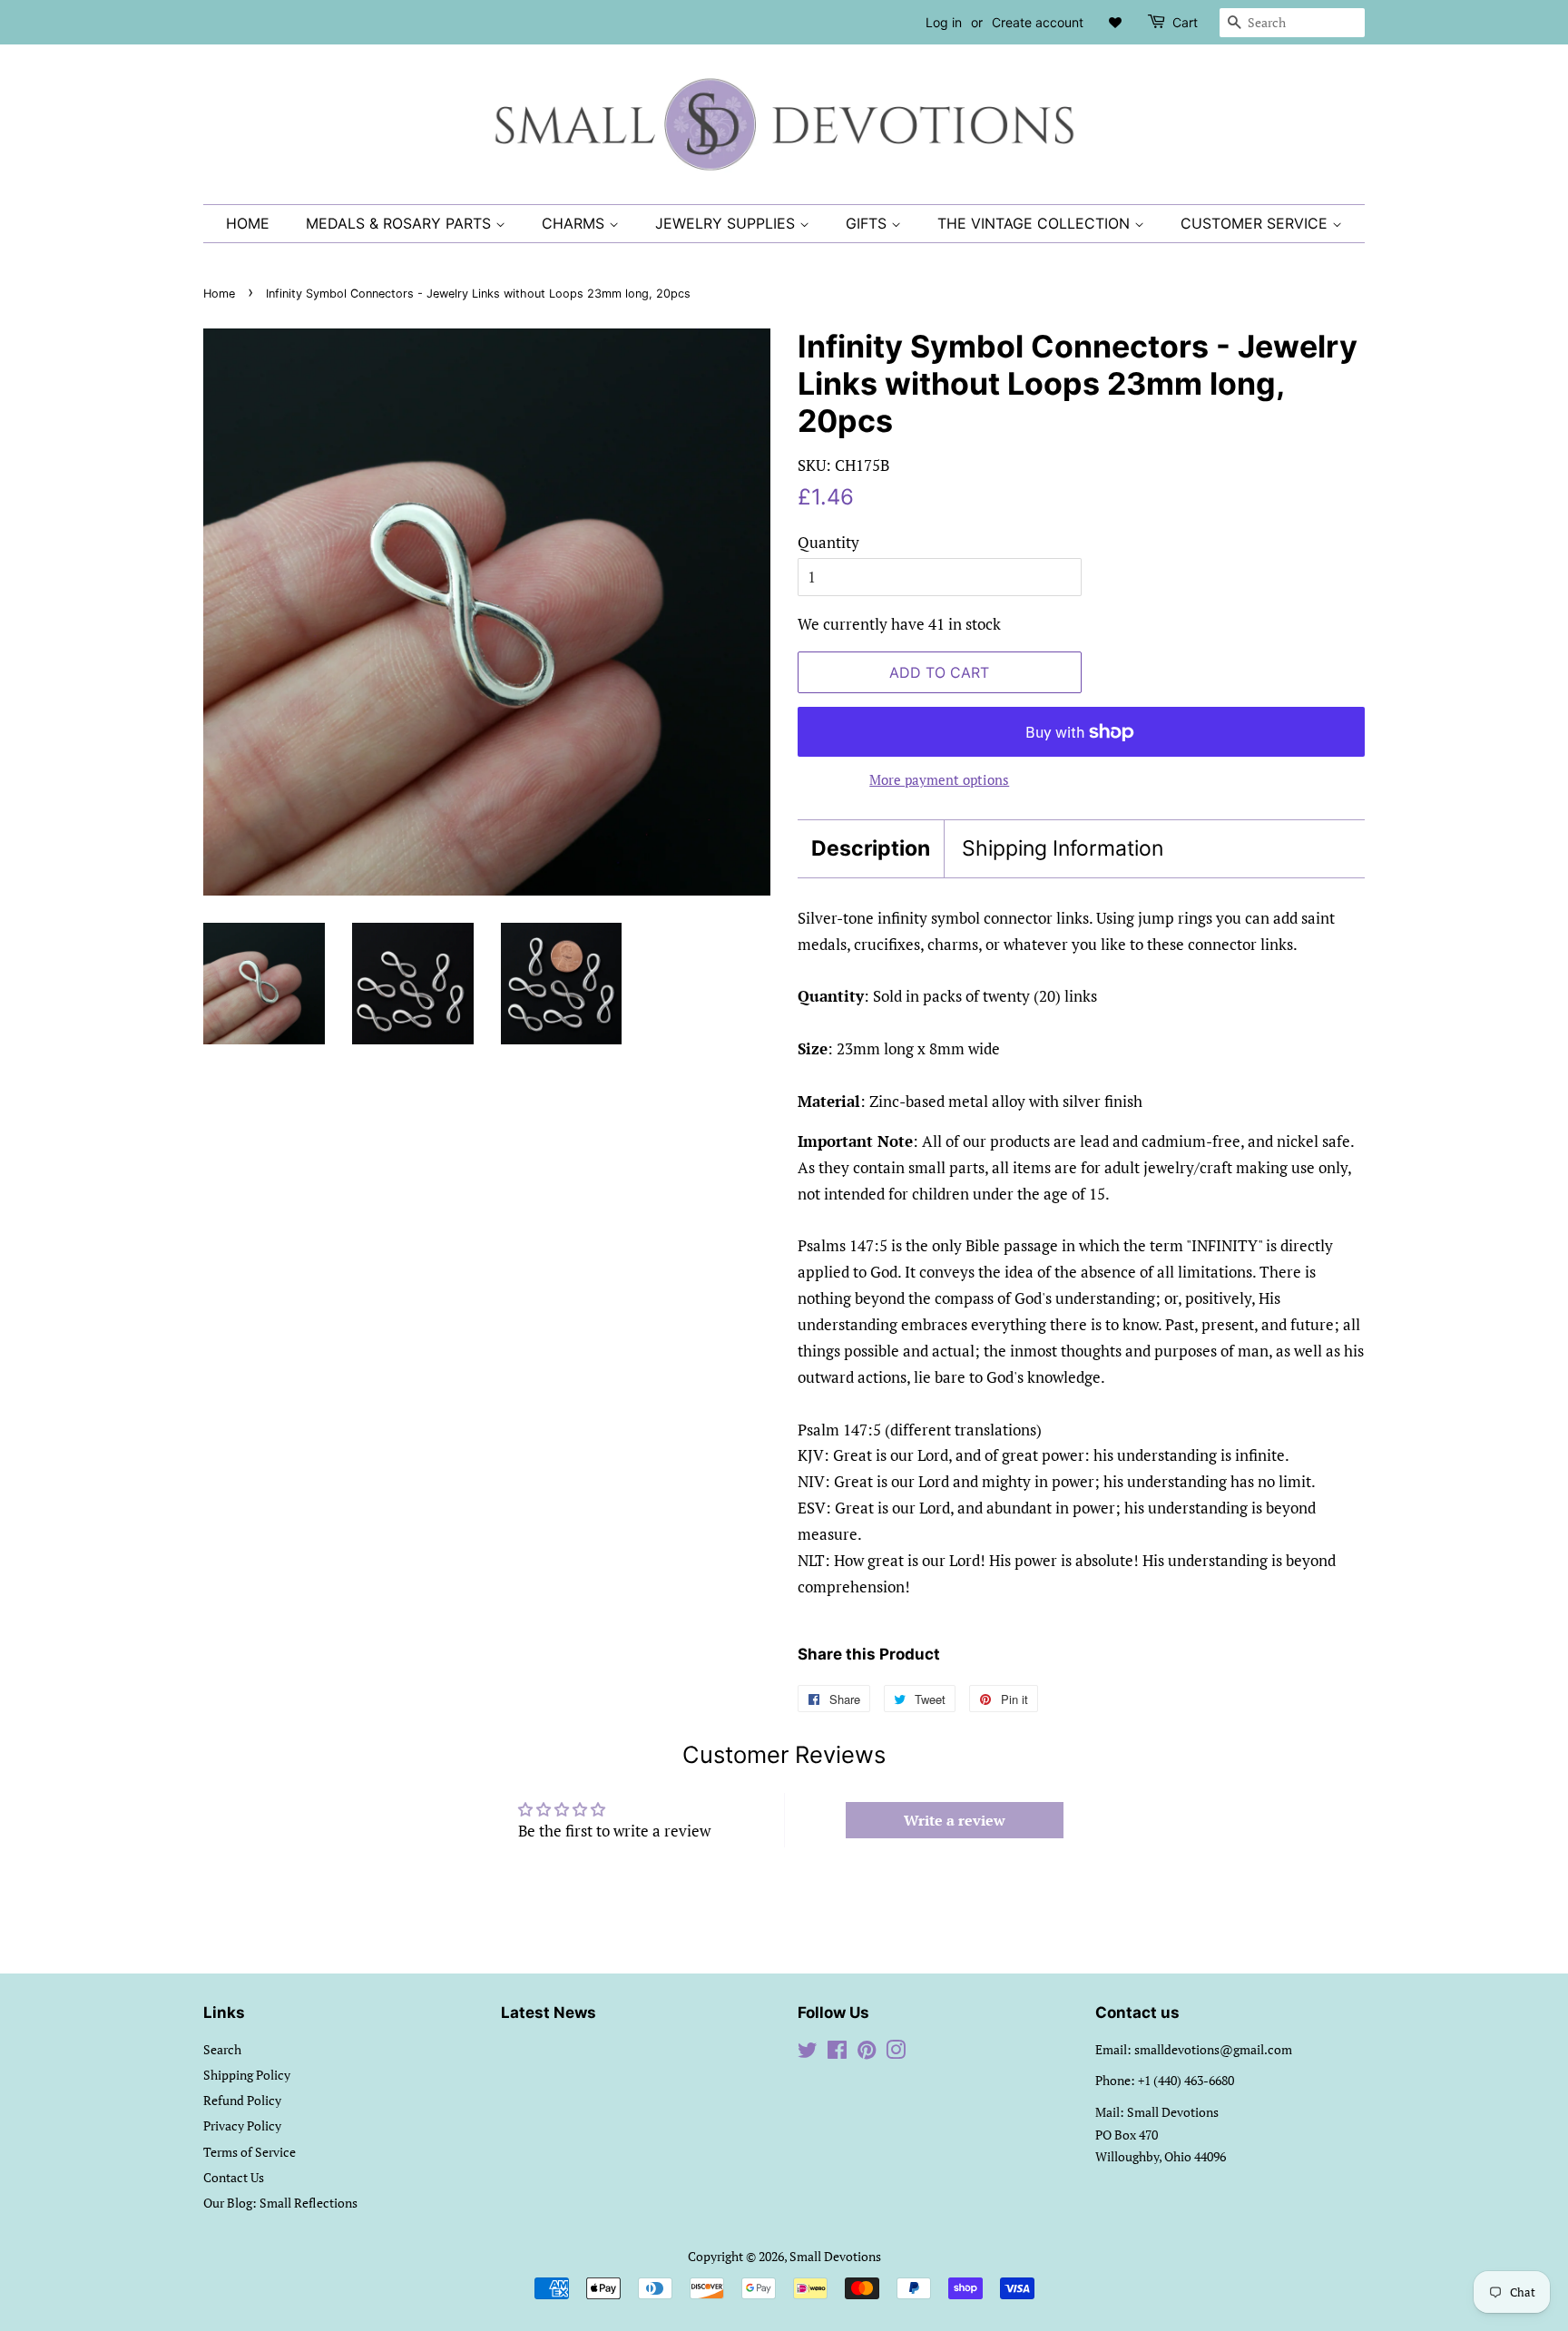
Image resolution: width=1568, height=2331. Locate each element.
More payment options (939, 779)
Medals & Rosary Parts (401, 223)
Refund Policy (242, 2100)
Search (222, 2049)
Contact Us (234, 2177)
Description (871, 848)
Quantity (828, 542)
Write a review (955, 1820)
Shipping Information (1063, 848)
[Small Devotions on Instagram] (896, 2053)
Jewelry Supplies (727, 223)
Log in (944, 22)
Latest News (549, 2013)
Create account (1038, 22)
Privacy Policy (242, 2125)
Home (248, 223)
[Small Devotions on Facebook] (837, 2053)
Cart (1185, 22)
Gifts (868, 223)
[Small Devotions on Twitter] (808, 2053)
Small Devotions (835, 2256)
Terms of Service (250, 2152)
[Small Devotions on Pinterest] (867, 2053)
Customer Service (1256, 223)
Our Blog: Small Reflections (280, 2203)
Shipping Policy (247, 2075)
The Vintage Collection (1036, 223)
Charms (575, 223)
